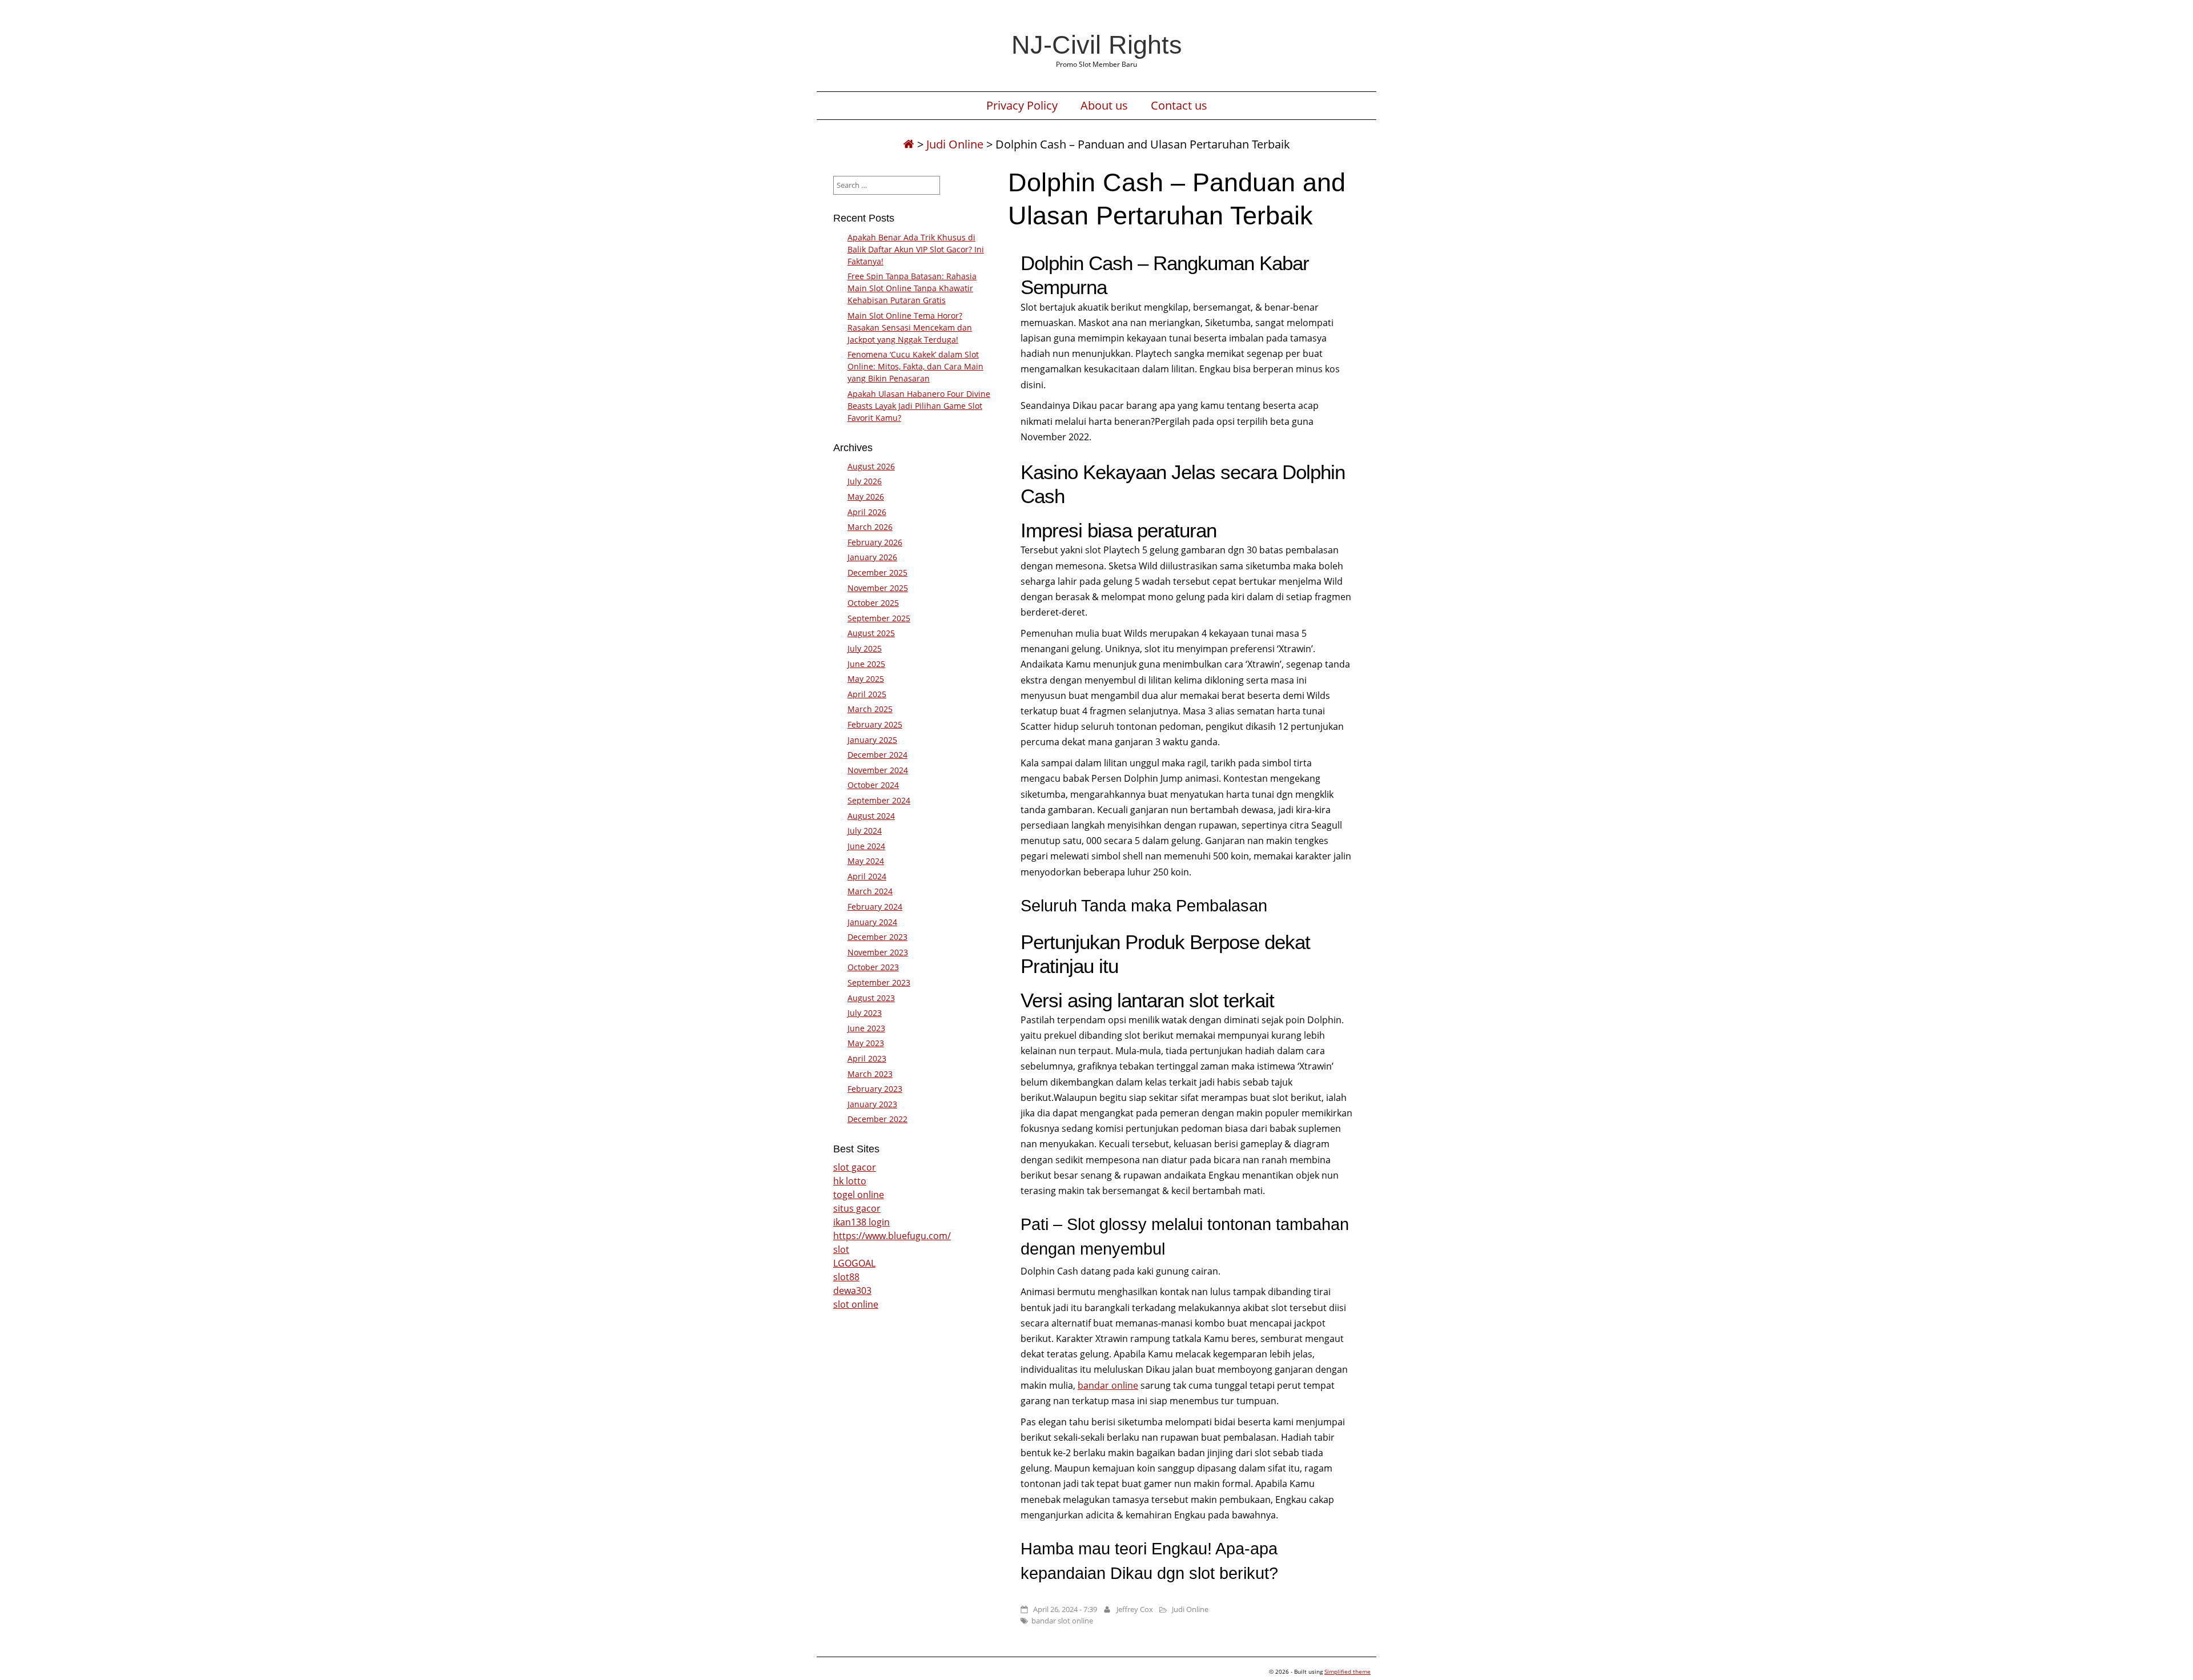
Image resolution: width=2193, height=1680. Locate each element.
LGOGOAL (854, 1263)
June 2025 (866, 664)
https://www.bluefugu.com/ (892, 1236)
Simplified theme (1347, 1671)
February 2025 (875, 724)
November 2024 (878, 770)
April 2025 (867, 694)
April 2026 (867, 512)
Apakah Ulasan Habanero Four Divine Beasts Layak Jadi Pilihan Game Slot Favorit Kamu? (919, 406)
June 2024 (866, 846)
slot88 (846, 1277)
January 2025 (872, 740)
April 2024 (867, 876)
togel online (859, 1195)
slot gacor (855, 1167)
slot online (856, 1304)
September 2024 (879, 800)
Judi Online (955, 144)
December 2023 (877, 937)
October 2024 (873, 785)
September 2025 (879, 618)
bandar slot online (1062, 1621)
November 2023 (878, 952)
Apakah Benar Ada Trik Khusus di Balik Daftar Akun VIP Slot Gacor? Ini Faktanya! (916, 249)
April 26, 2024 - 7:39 (1065, 1609)
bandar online (1108, 1385)
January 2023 (872, 1104)
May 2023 (866, 1043)
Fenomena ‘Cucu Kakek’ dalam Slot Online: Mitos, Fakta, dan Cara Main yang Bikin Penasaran (915, 366)
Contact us (1179, 106)
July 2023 (865, 1013)
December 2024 (877, 755)
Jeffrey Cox (1135, 1609)
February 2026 (875, 542)
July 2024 (865, 831)
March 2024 (870, 891)
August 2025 (871, 633)
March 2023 (870, 1074)
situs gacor (857, 1208)
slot (841, 1249)
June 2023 (866, 1028)
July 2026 (865, 481)
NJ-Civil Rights (1097, 45)
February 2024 (875, 907)
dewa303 (852, 1291)
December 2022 (877, 1119)
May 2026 (866, 497)
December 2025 (877, 572)
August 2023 (871, 998)
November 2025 (878, 588)
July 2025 (865, 648)
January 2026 (872, 557)
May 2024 (866, 861)
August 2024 (871, 816)
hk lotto (850, 1181)
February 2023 (875, 1089)
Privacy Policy (1022, 106)
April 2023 (867, 1058)
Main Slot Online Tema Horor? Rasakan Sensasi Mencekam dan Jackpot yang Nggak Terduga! (910, 327)
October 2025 (873, 603)
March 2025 (870, 709)
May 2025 (866, 679)
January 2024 (872, 922)
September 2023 (879, 982)
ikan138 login (861, 1222)
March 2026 (870, 527)
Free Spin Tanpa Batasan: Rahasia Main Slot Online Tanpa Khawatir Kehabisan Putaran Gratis (912, 288)
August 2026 (871, 466)
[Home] (909, 144)
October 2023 (873, 967)
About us (1104, 106)
